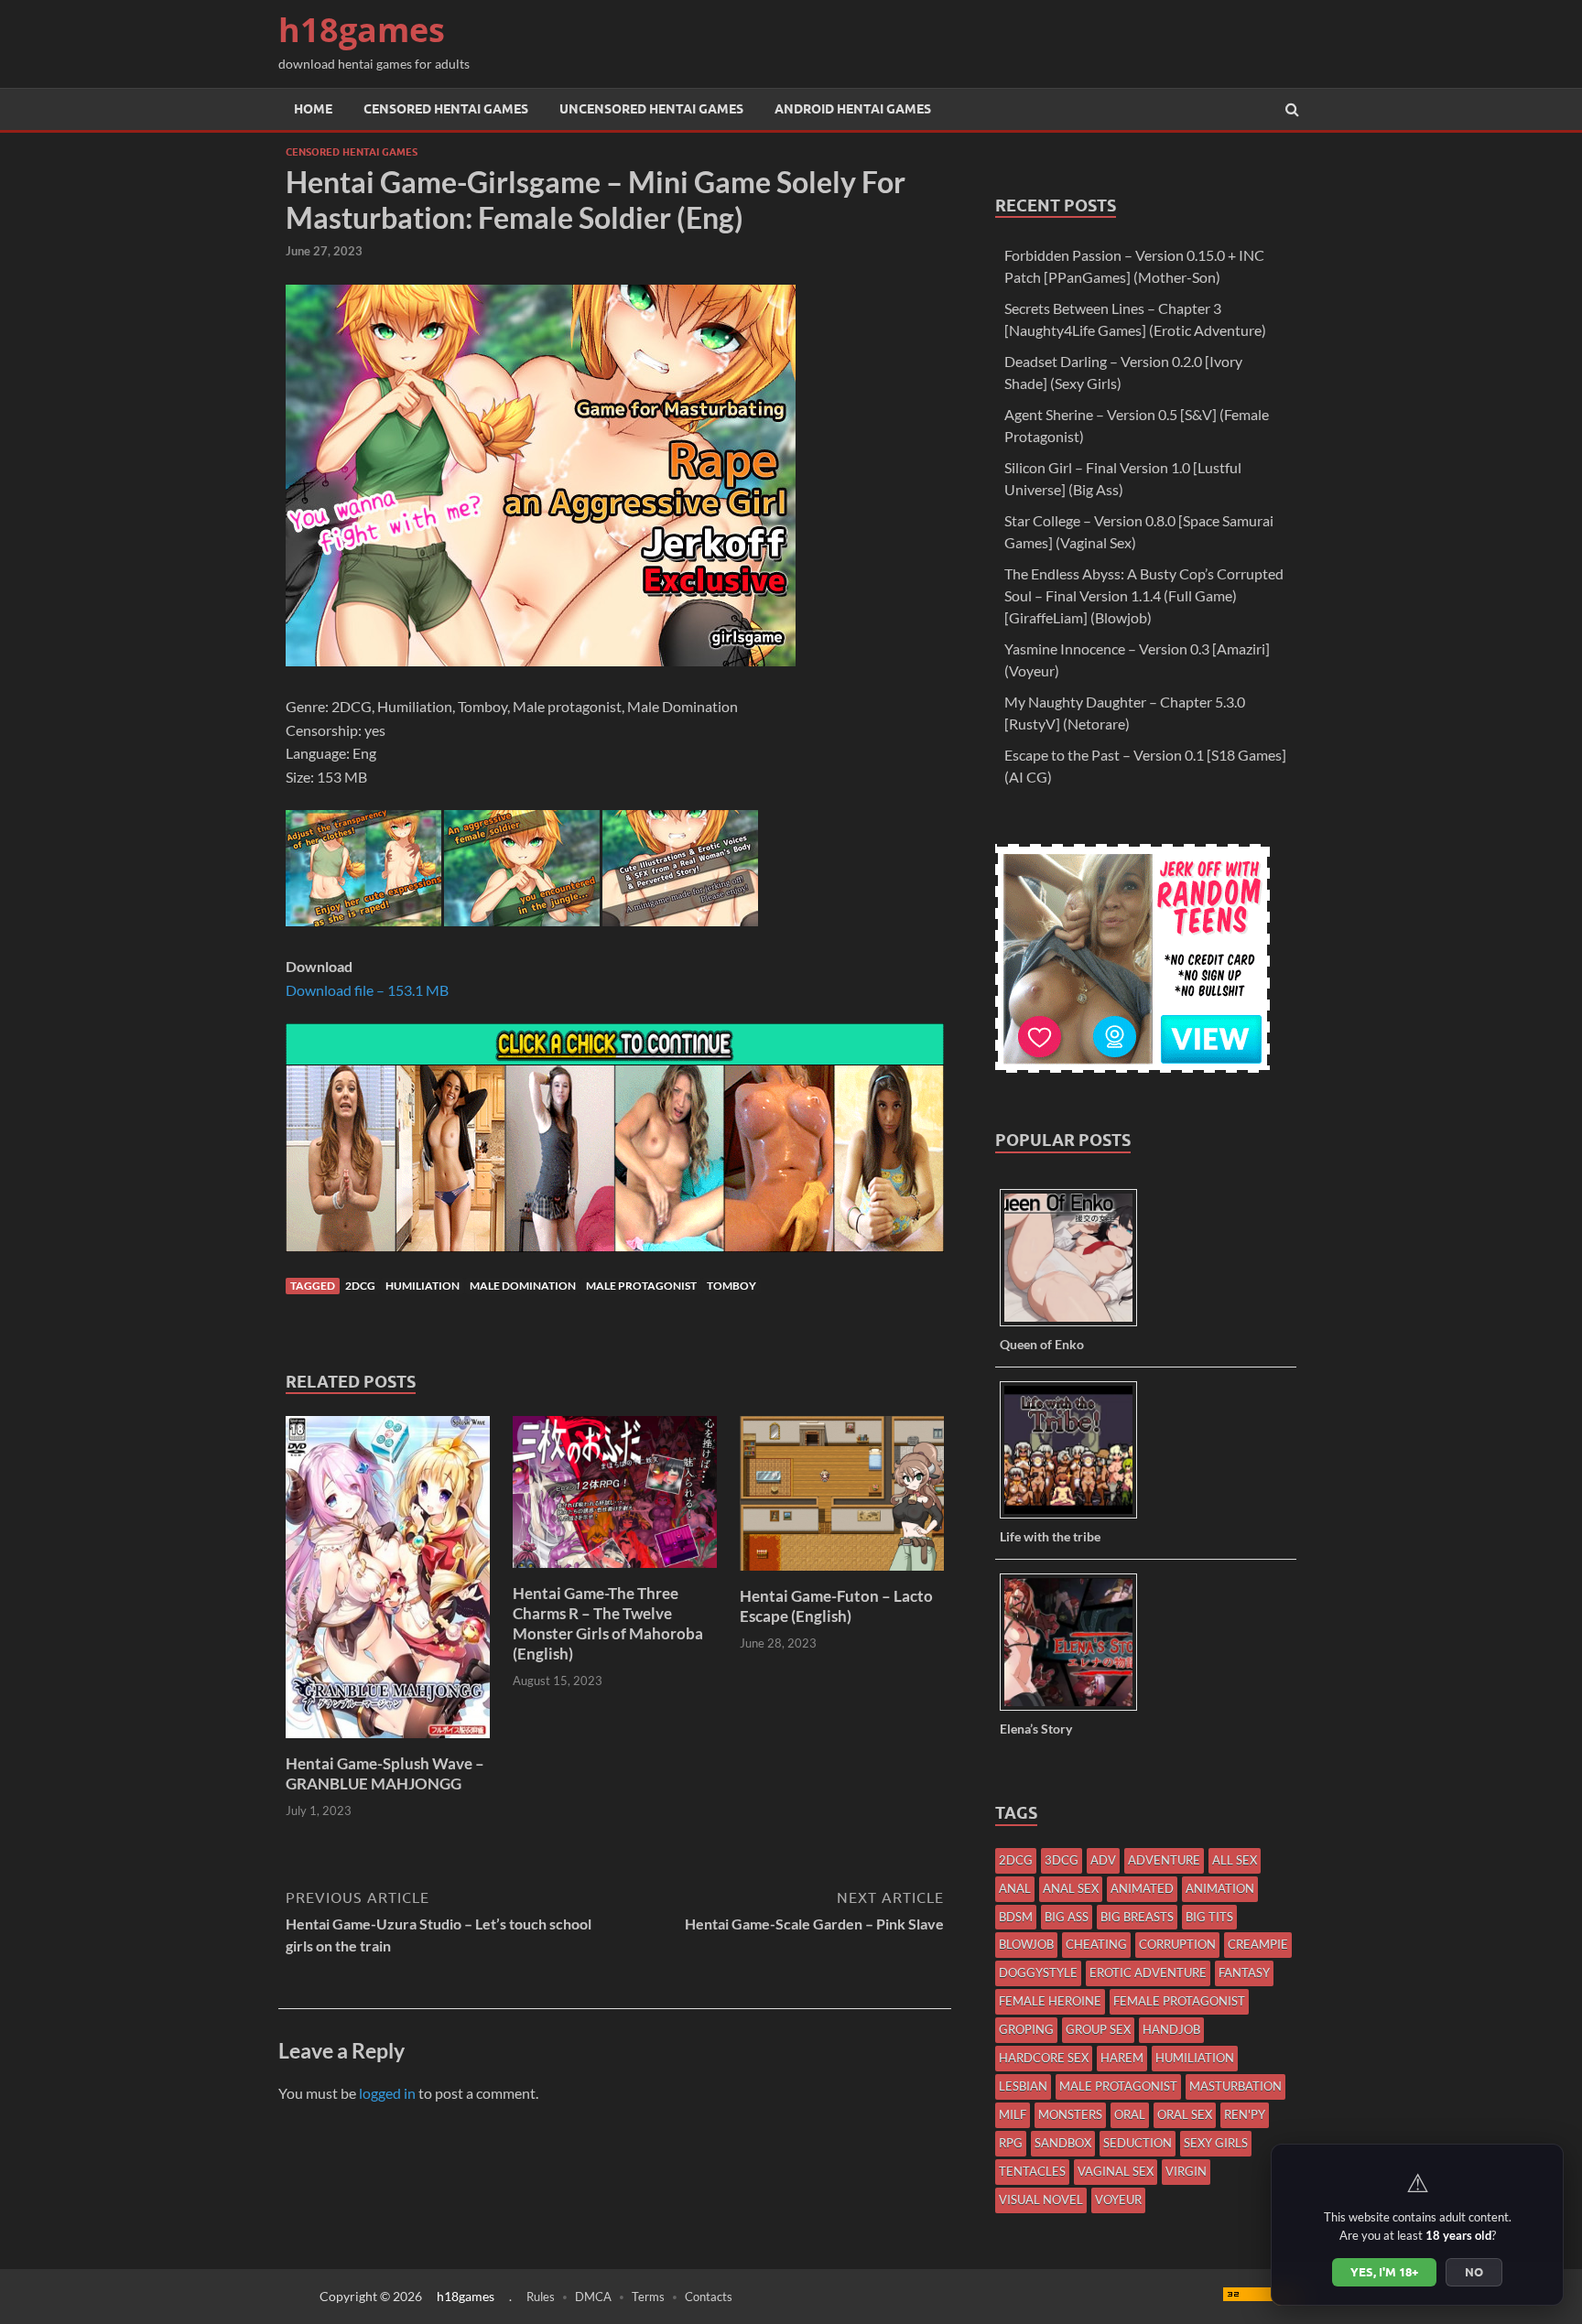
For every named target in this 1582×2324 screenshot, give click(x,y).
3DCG (1062, 1860)
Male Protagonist (641, 1286)
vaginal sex (1116, 2171)
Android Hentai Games (853, 109)
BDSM (1016, 1917)
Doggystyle (1038, 1973)
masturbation (1235, 2086)
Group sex (1098, 2029)
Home (313, 109)
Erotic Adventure (1148, 1973)
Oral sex (1185, 2114)
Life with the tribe (1050, 1536)
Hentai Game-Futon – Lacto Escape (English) (836, 1606)
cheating (1096, 1944)
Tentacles (1032, 2171)
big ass (1067, 1917)
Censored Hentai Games (446, 109)
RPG (1011, 2143)
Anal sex (1071, 1888)
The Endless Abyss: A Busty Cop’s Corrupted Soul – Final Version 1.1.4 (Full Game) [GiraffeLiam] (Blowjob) (1144, 595)
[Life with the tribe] (1075, 1517)
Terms (648, 2297)
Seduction (1138, 2143)
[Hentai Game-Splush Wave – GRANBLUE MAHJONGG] (388, 1742)
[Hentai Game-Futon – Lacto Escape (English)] (842, 1575)
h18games (362, 30)
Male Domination (523, 1286)
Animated (1142, 1888)
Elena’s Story (1036, 1729)
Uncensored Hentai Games (651, 109)
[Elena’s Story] (1075, 1709)
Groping (1026, 2029)
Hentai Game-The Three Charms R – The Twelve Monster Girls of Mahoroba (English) (608, 1623)
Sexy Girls (1216, 2143)
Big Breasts (1137, 1917)
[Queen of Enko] (1075, 1325)
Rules (541, 2297)
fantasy (1244, 1973)
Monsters (1070, 2114)
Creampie (1258, 1944)
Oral (1130, 2114)
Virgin (1186, 2171)
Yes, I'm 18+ (1384, 2272)
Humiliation (423, 1286)
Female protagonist (1179, 2001)
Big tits (1209, 1917)
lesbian (1023, 2086)
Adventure (1164, 1860)
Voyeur (1118, 2200)
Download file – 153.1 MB (367, 990)
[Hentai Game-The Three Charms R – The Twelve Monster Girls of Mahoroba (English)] (615, 1572)
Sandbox (1063, 2143)
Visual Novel (1041, 2200)
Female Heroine (1050, 2001)
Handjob (1171, 2029)
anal (1015, 1888)
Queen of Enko (1042, 1344)
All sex (1235, 1860)
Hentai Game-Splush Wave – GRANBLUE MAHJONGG (385, 1773)
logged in (387, 2093)
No (1474, 2272)
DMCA (593, 2297)
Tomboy (731, 1286)
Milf (1013, 2114)
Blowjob (1026, 1944)
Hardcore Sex (1044, 2058)
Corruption (1177, 1944)
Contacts (709, 2297)
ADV (1103, 1860)
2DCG (360, 1286)
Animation (1220, 1888)
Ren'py (1245, 2114)
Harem (1122, 2058)
